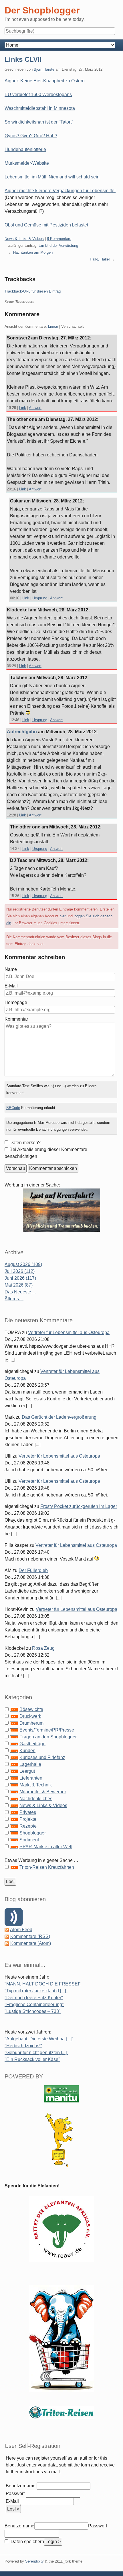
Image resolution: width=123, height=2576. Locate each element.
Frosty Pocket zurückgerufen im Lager (79, 1506)
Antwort (35, 408)
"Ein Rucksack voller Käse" (32, 2059)
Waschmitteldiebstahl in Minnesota (40, 108)
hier (63, 916)
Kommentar (16, 1019)
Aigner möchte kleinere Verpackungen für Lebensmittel (60, 191)
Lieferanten (31, 1778)
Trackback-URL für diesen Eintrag (33, 291)
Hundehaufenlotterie (25, 149)
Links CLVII (23, 59)
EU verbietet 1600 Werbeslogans (38, 95)
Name (11, 969)
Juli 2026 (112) (20, 1271)
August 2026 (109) (23, 1264)
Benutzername (21, 2486)
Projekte (28, 1819)
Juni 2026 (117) (20, 1278)
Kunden (27, 1751)
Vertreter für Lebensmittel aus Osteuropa (69, 1332)
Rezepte (28, 1826)
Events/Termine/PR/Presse (47, 1730)
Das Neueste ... (20, 1292)
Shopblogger (33, 1833)
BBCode (13, 1108)
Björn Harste (44, 69)
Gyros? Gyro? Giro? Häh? (31, 136)
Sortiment (29, 1840)
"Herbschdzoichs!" (23, 2046)
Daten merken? (25, 1143)
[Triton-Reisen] (61, 2412)
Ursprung (40, 598)
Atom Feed (21, 1930)
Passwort (15, 2493)
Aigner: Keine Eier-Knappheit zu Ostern (45, 81)
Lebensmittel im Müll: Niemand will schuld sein (52, 177)
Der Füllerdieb (33, 1570)
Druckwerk (30, 1716)
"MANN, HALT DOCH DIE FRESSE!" (43, 1984)
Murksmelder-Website (27, 163)
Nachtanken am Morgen (33, 252)
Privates (28, 1812)
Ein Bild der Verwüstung (58, 246)
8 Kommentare (59, 239)
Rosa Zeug (43, 1648)
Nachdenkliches (36, 1799)
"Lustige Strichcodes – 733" (33, 2011)
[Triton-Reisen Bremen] (61, 1210)
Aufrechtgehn (22, 732)
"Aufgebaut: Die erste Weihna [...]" (39, 2039)
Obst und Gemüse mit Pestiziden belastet (46, 225)
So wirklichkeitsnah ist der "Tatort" (39, 122)
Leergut (27, 1771)
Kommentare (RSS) (30, 1936)
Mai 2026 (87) (19, 1285)
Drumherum (31, 1723)
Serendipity (34, 2561)
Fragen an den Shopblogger (48, 1737)
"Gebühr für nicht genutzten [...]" (36, 2053)
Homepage (16, 1002)
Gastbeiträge (32, 1744)
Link (23, 408)
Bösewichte (31, 1709)
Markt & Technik (36, 1785)
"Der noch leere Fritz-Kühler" (34, 1998)
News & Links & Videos (24, 239)
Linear (53, 326)
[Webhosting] (61, 2093)
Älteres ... (14, 1299)
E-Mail (11, 986)
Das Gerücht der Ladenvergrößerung (59, 1417)
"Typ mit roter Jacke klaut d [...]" (36, 1991)
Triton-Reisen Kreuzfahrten (47, 1867)
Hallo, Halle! (100, 259)
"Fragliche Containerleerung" (34, 2004)
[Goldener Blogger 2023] (61, 2140)
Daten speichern (27, 2542)
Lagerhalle (30, 1764)
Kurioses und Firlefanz (42, 1757)
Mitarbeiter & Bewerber (43, 1792)
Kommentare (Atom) (31, 1943)
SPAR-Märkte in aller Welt (46, 1847)
